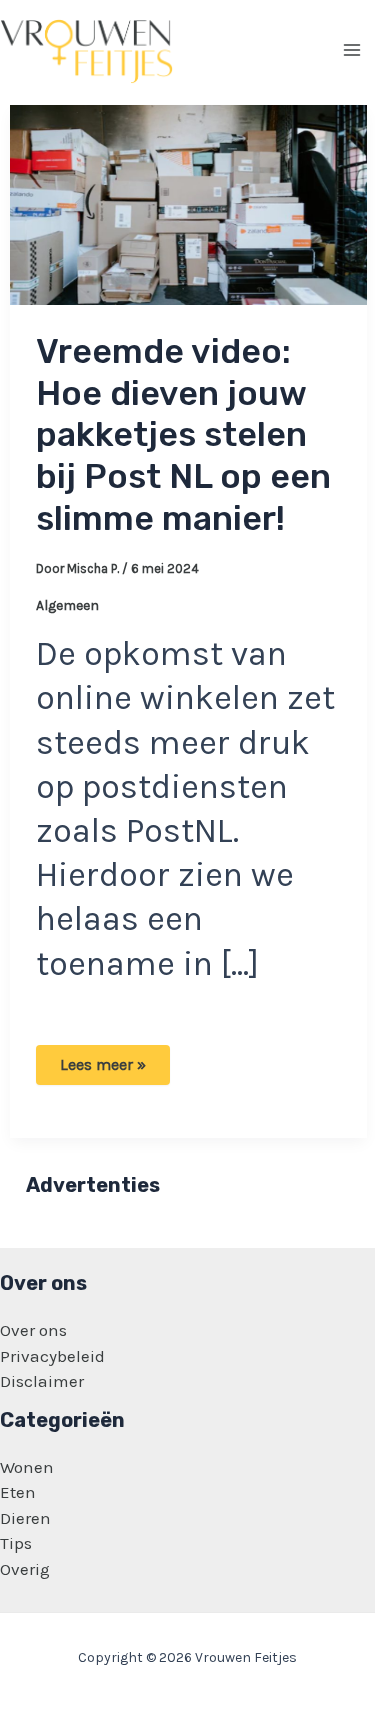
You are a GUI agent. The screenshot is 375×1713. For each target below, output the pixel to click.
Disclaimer (42, 1381)
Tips (16, 1543)
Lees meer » (102, 1069)
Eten (18, 1492)
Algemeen (67, 605)
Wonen (27, 1467)
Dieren (25, 1518)
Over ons (33, 1330)
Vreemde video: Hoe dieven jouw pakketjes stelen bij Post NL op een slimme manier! (183, 435)
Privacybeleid (52, 1356)
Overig (25, 1569)
